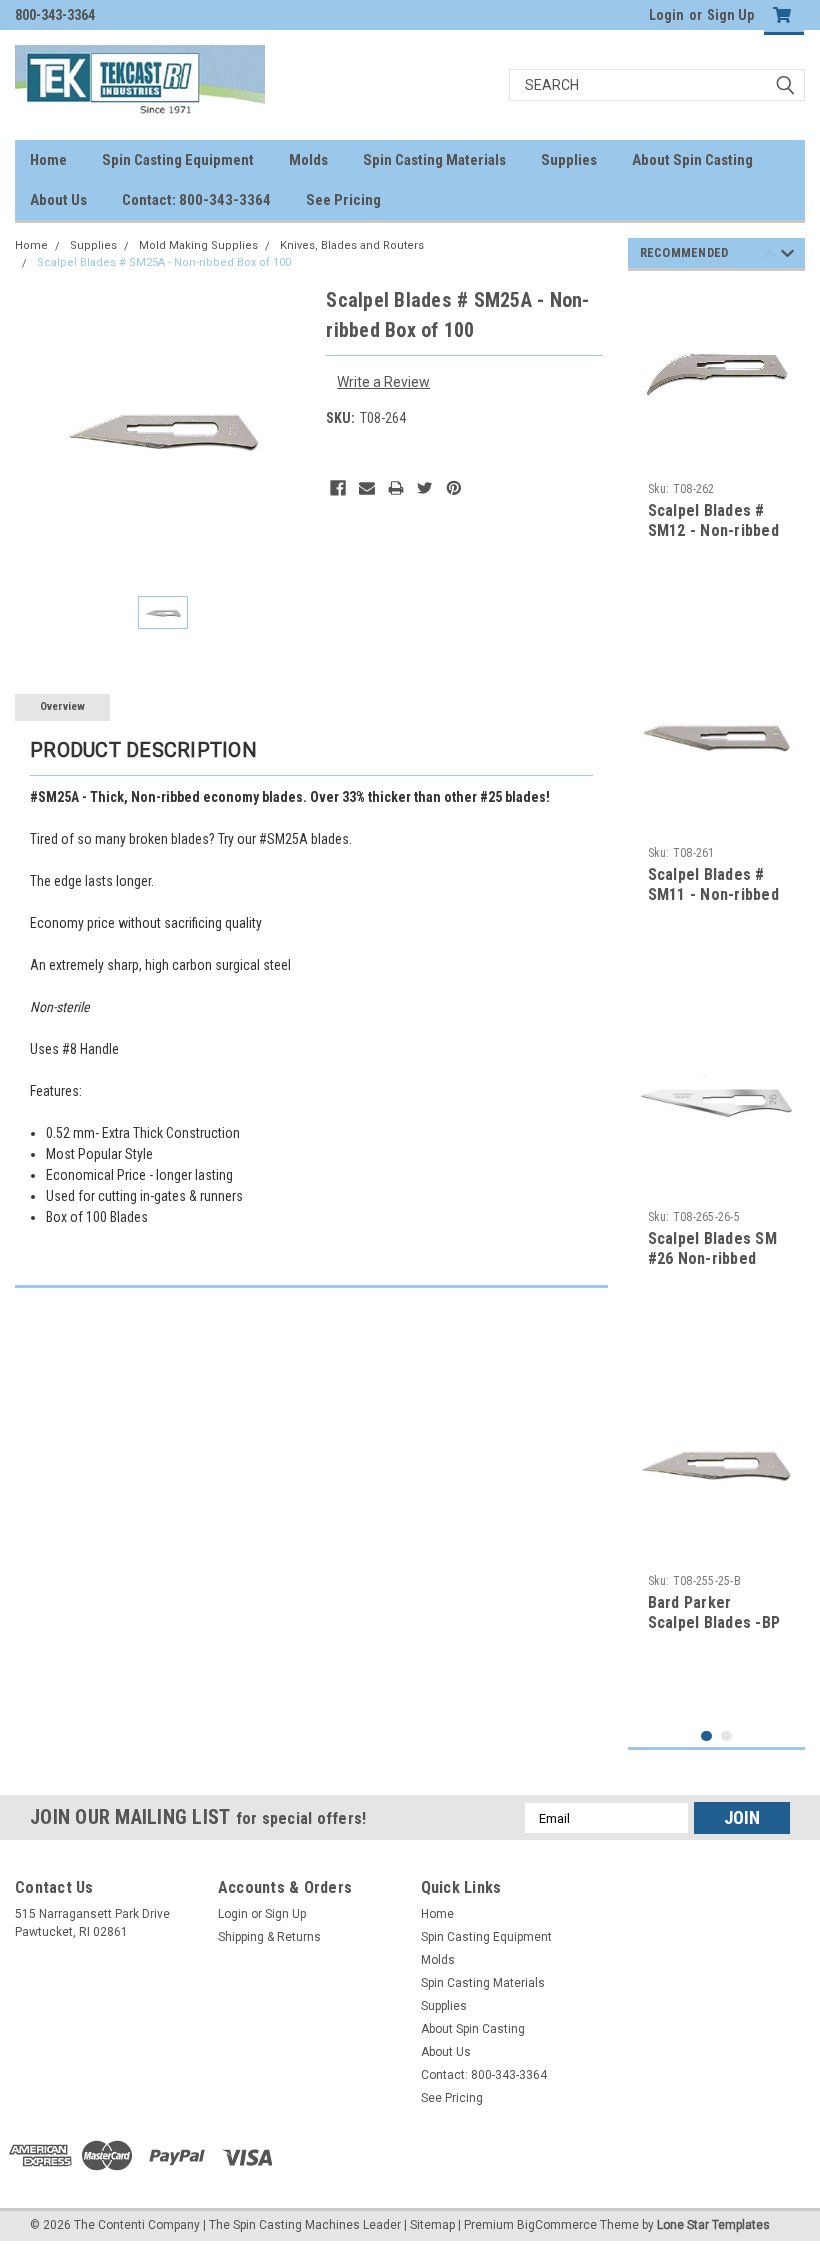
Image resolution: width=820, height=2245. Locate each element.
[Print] (396, 488)
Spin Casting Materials (434, 160)
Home (48, 160)
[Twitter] (425, 488)
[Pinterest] (454, 488)
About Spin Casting (692, 160)
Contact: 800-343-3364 (196, 200)
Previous (769, 256)
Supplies (569, 160)
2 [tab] (726, 1736)
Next (787, 256)
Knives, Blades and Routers (352, 245)
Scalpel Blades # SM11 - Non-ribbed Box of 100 (713, 894)
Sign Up (730, 15)
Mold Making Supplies (198, 245)
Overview (62, 706)
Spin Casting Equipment (178, 160)
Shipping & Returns (269, 1937)
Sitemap (432, 2225)
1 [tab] (706, 1736)
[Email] (367, 488)
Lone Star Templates (713, 2225)
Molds (308, 160)
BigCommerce (557, 2225)
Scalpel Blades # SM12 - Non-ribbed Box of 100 (713, 530)
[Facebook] (338, 488)
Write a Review (383, 382)
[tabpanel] (717, 455)
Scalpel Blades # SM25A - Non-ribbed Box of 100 (164, 262)
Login (666, 15)
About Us (58, 200)
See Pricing (343, 200)
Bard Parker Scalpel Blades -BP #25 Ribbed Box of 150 (714, 1632)
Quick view (716, 438)
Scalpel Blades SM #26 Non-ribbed (712, 1248)
